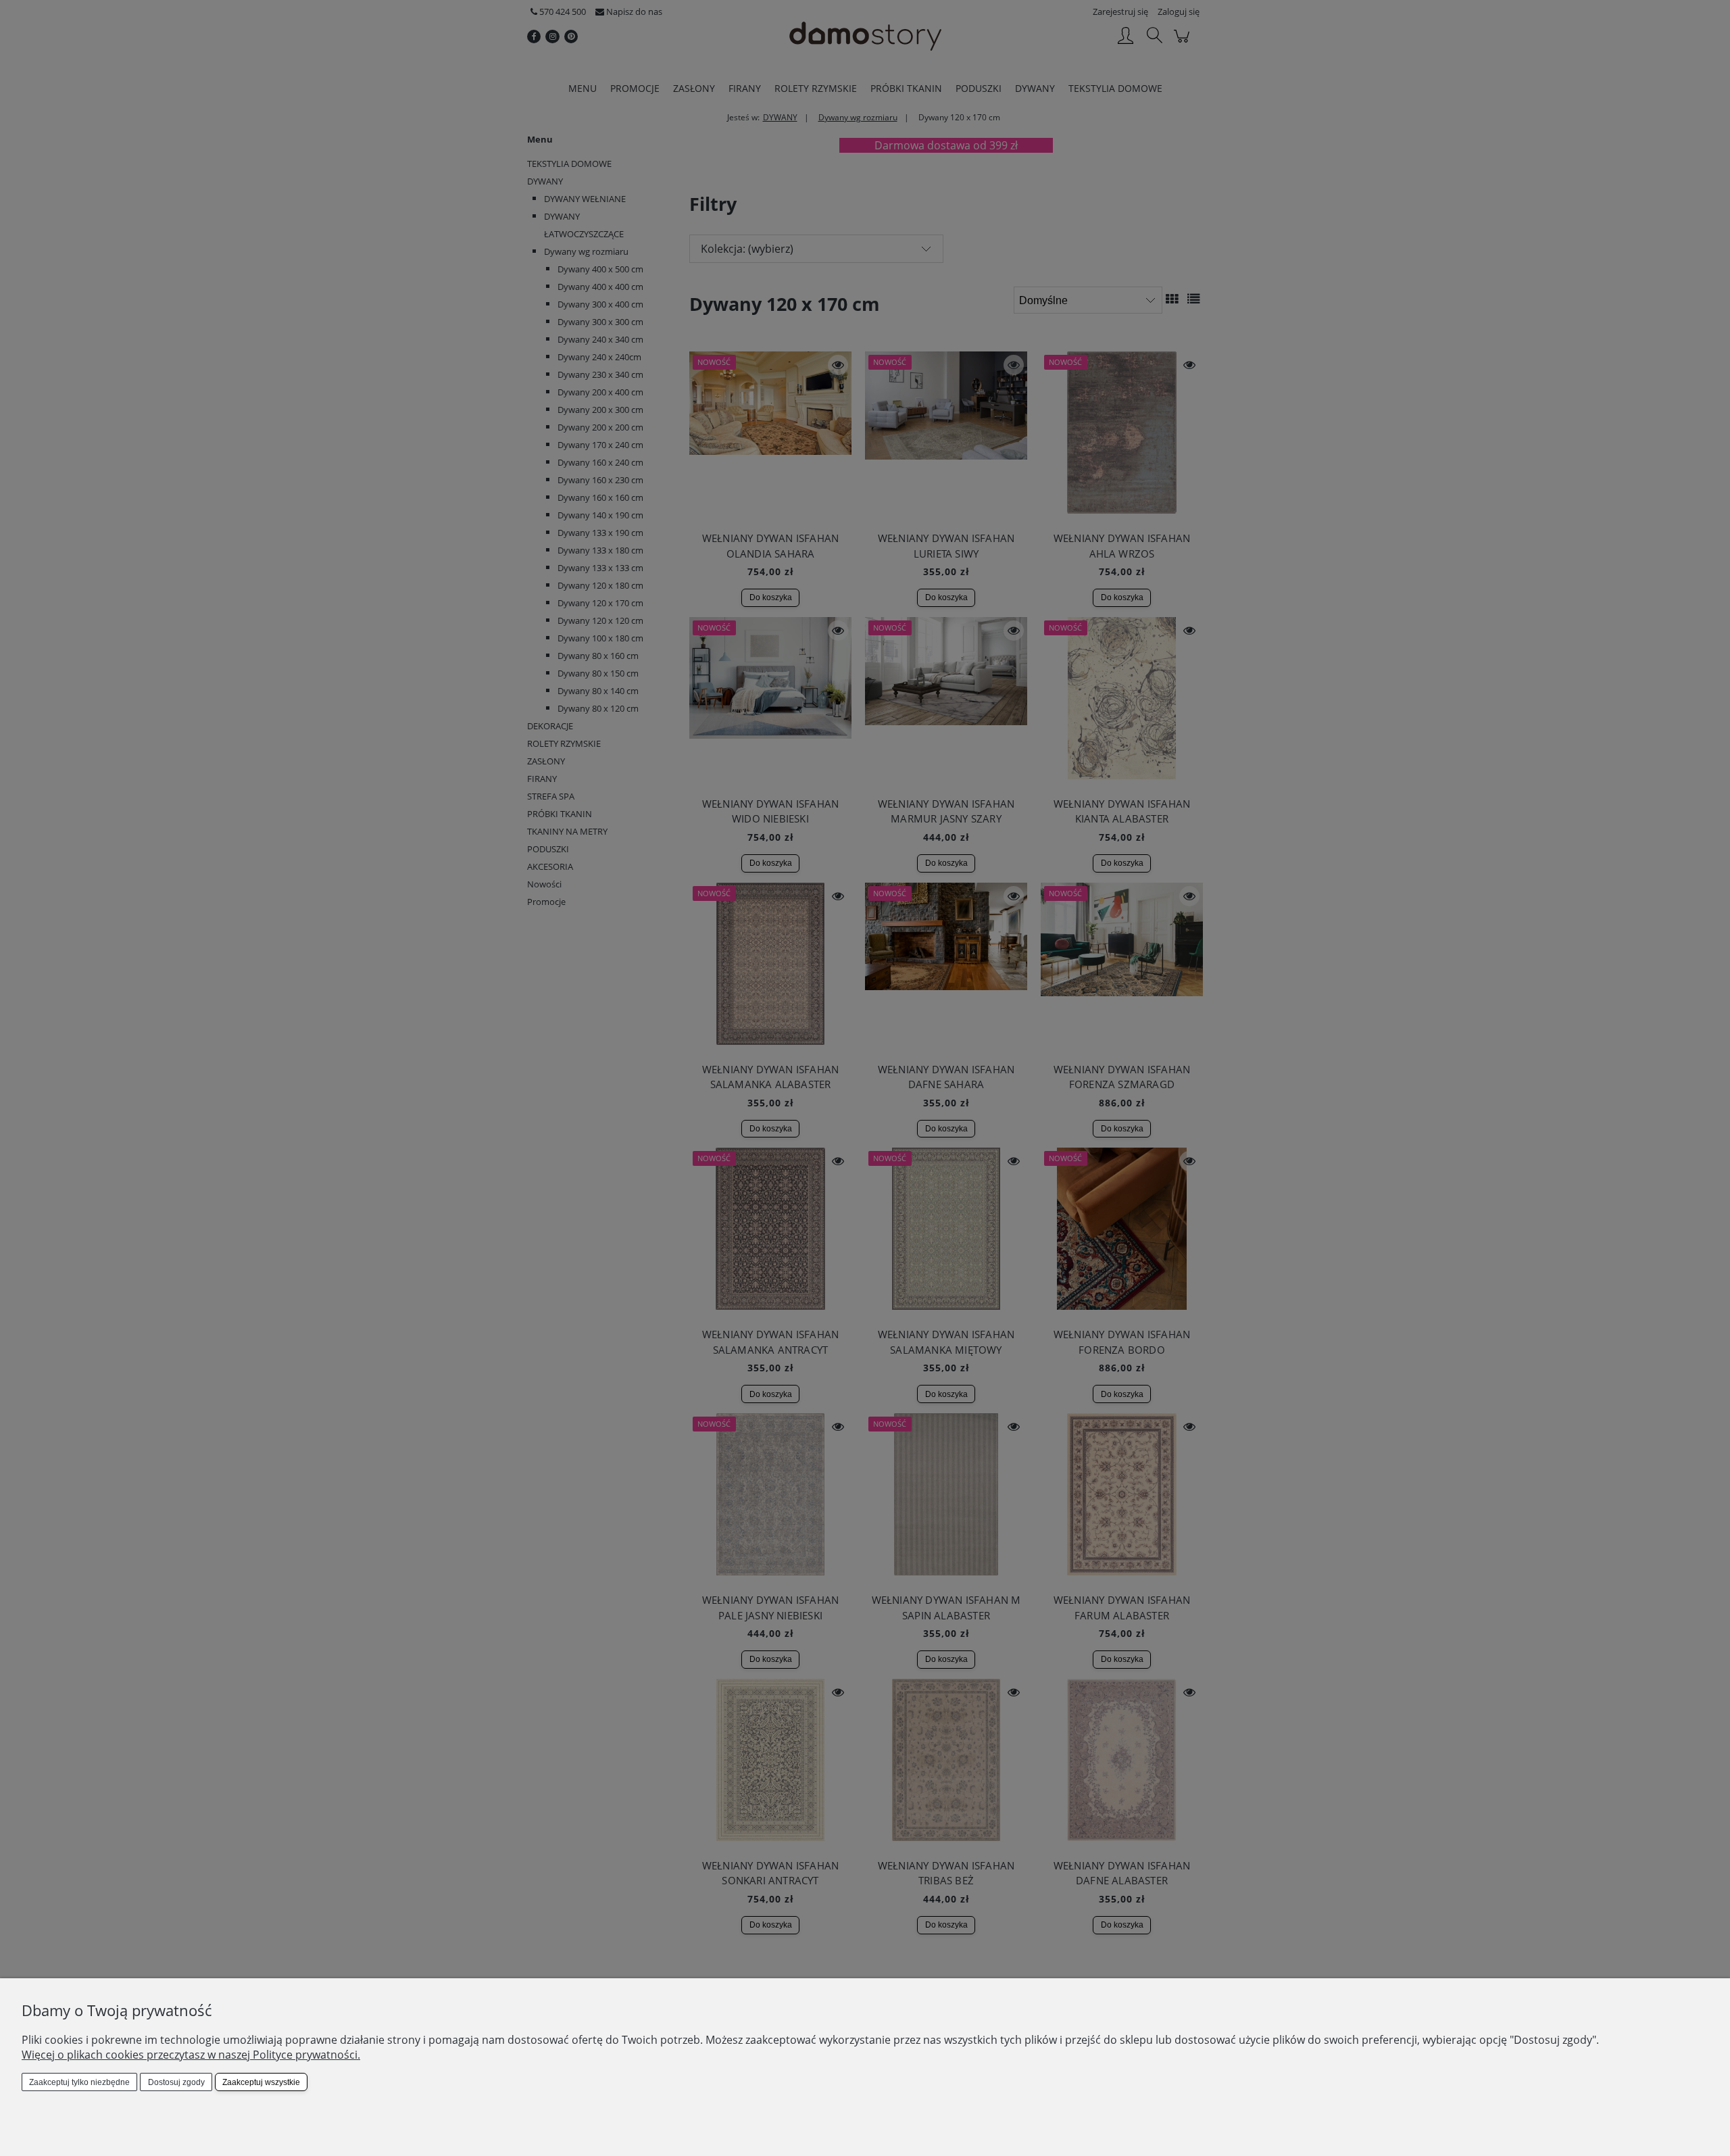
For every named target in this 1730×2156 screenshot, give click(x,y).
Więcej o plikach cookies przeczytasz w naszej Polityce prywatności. (191, 2055)
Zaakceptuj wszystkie (261, 2082)
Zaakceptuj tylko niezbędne (79, 2082)
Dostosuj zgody (176, 2082)
